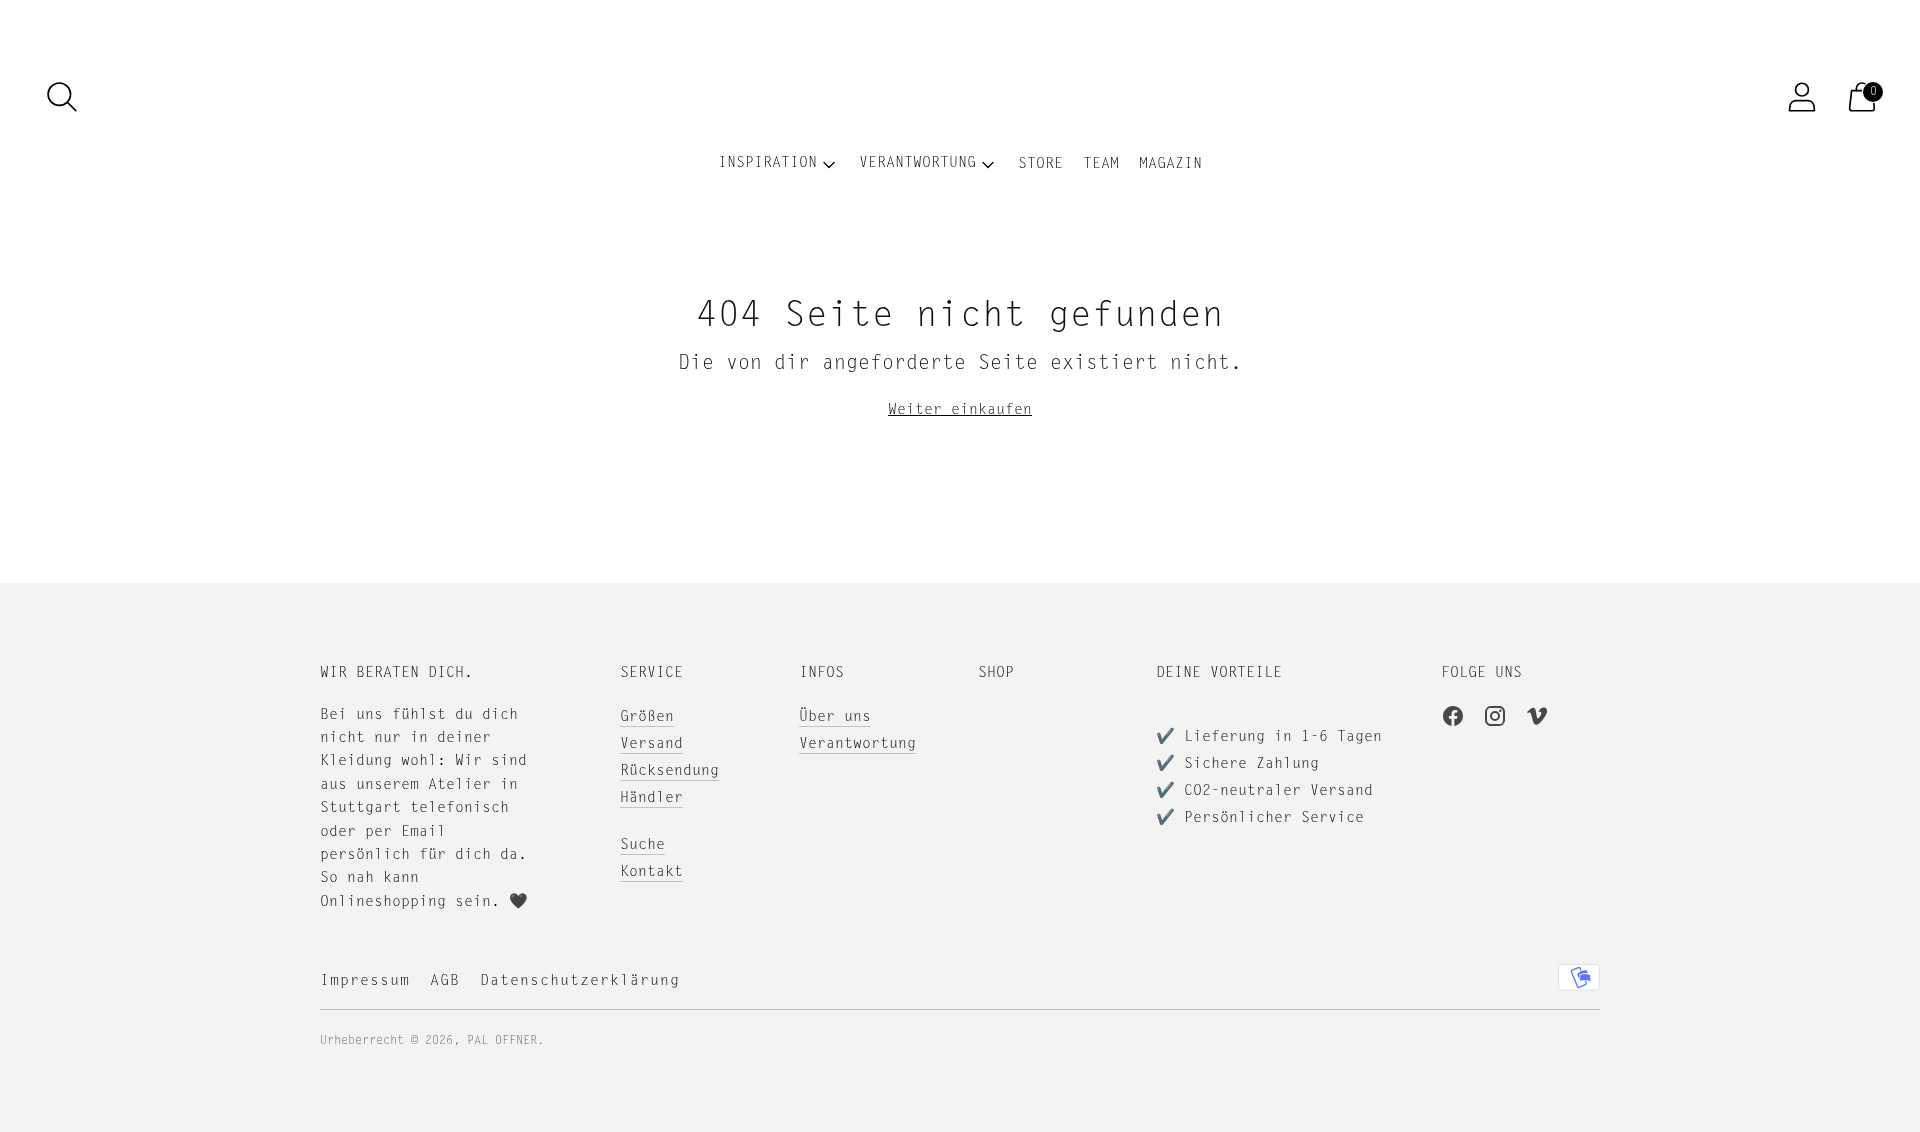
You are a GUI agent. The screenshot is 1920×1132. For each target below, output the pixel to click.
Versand (651, 744)
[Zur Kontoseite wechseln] (1802, 97)
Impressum (365, 981)
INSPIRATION (767, 163)
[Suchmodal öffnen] (62, 97)
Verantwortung (857, 744)
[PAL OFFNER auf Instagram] (1495, 720)
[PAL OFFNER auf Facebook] (1453, 720)
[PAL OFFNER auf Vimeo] (1537, 720)
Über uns (835, 717)
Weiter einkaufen (960, 410)
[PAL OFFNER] (960, 97)
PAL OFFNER (502, 1041)
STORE (1040, 164)
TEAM (1101, 164)
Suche (642, 845)
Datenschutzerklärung (580, 981)
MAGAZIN (1170, 164)
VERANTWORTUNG (917, 163)
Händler (651, 798)
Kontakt (651, 872)
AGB (445, 981)
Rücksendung (669, 771)
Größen (647, 717)
